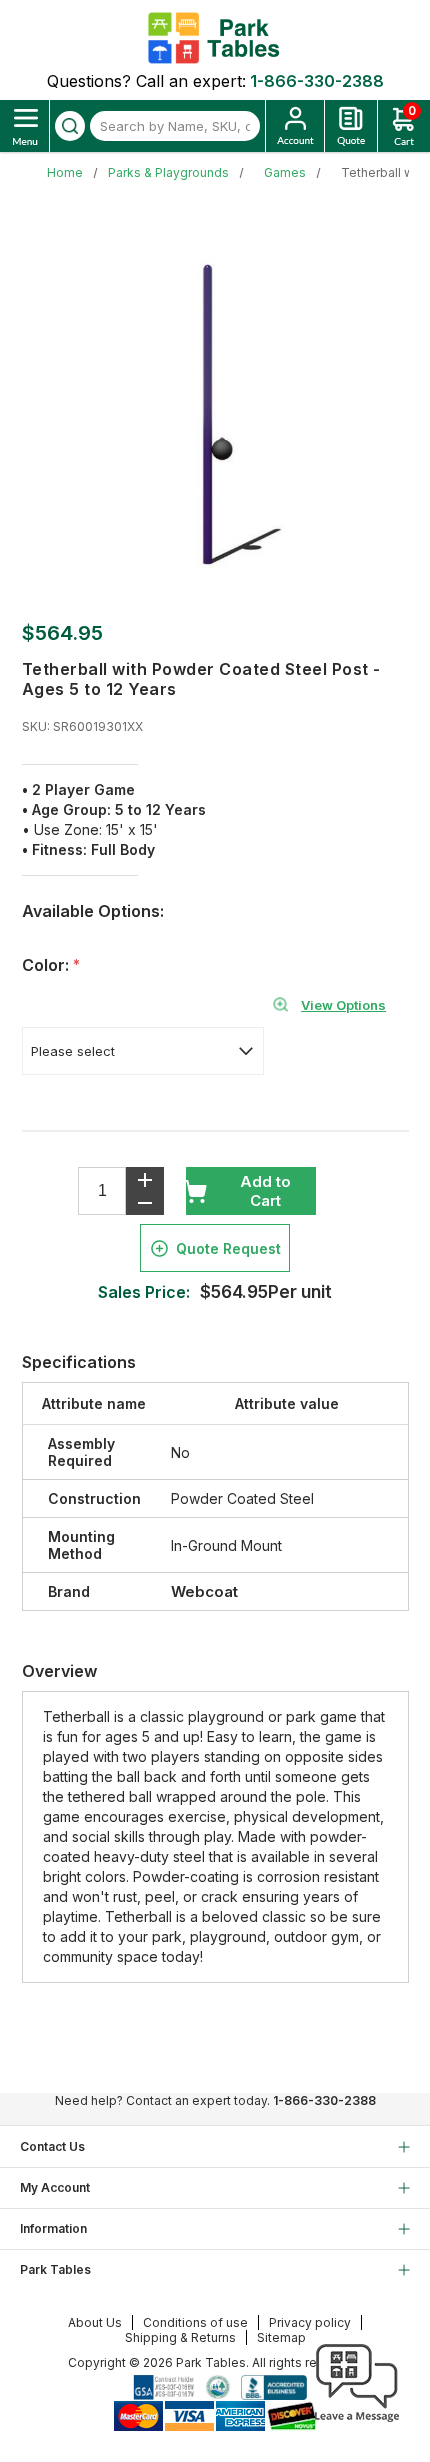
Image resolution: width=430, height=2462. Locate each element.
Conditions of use (195, 2322)
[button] (357, 2422)
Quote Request (228, 1248)
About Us (95, 2322)
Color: (47, 965)
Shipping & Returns (180, 2337)
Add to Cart (265, 1191)
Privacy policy (310, 2322)
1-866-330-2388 (317, 81)
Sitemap (281, 2337)
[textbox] (175, 126)
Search (70, 126)
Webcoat (204, 1591)
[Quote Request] (351, 126)
